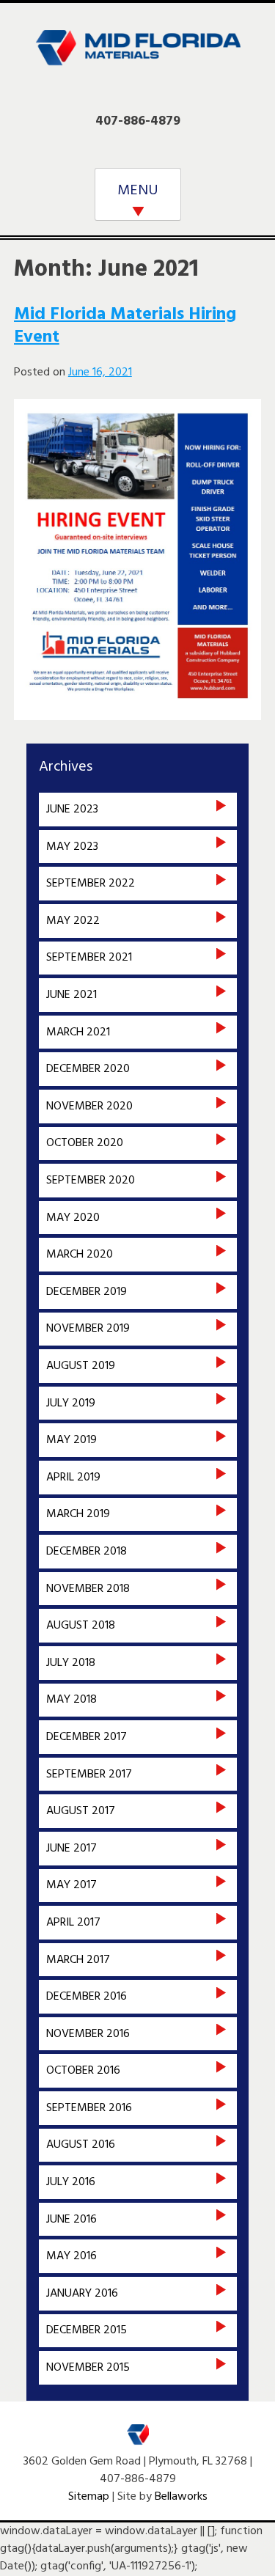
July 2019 (71, 1403)
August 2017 (81, 1811)
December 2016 (87, 1997)
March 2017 (78, 1960)
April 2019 (73, 1478)
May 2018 (71, 1700)
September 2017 (89, 1775)
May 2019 (71, 1440)
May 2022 (73, 921)
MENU (138, 191)
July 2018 (71, 1663)
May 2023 (72, 847)
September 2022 (91, 884)
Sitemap (89, 2497)
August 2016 (81, 2145)
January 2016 (82, 2294)
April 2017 (73, 1923)
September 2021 (89, 958)
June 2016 (71, 2220)
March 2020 (80, 1255)
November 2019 (88, 1329)
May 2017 (71, 1885)
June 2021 (71, 995)
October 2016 (83, 2071)
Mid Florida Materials (138, 57)
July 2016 (71, 2182)
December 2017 (87, 1737)
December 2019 (87, 1292)
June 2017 (71, 1849)
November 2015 (88, 2368)
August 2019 (81, 1366)
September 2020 (91, 1181)
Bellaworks (181, 2497)
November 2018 (88, 1589)
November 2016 (88, 2034)
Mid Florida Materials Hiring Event (125, 326)
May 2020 (73, 1218)
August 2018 (81, 1626)
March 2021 (78, 1032)
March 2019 (78, 1514)
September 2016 (89, 2108)
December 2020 (88, 1069)
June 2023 (72, 810)
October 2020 (85, 1143)
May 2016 (71, 2256)
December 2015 (87, 2330)
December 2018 (87, 1552)
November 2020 (89, 1107)
